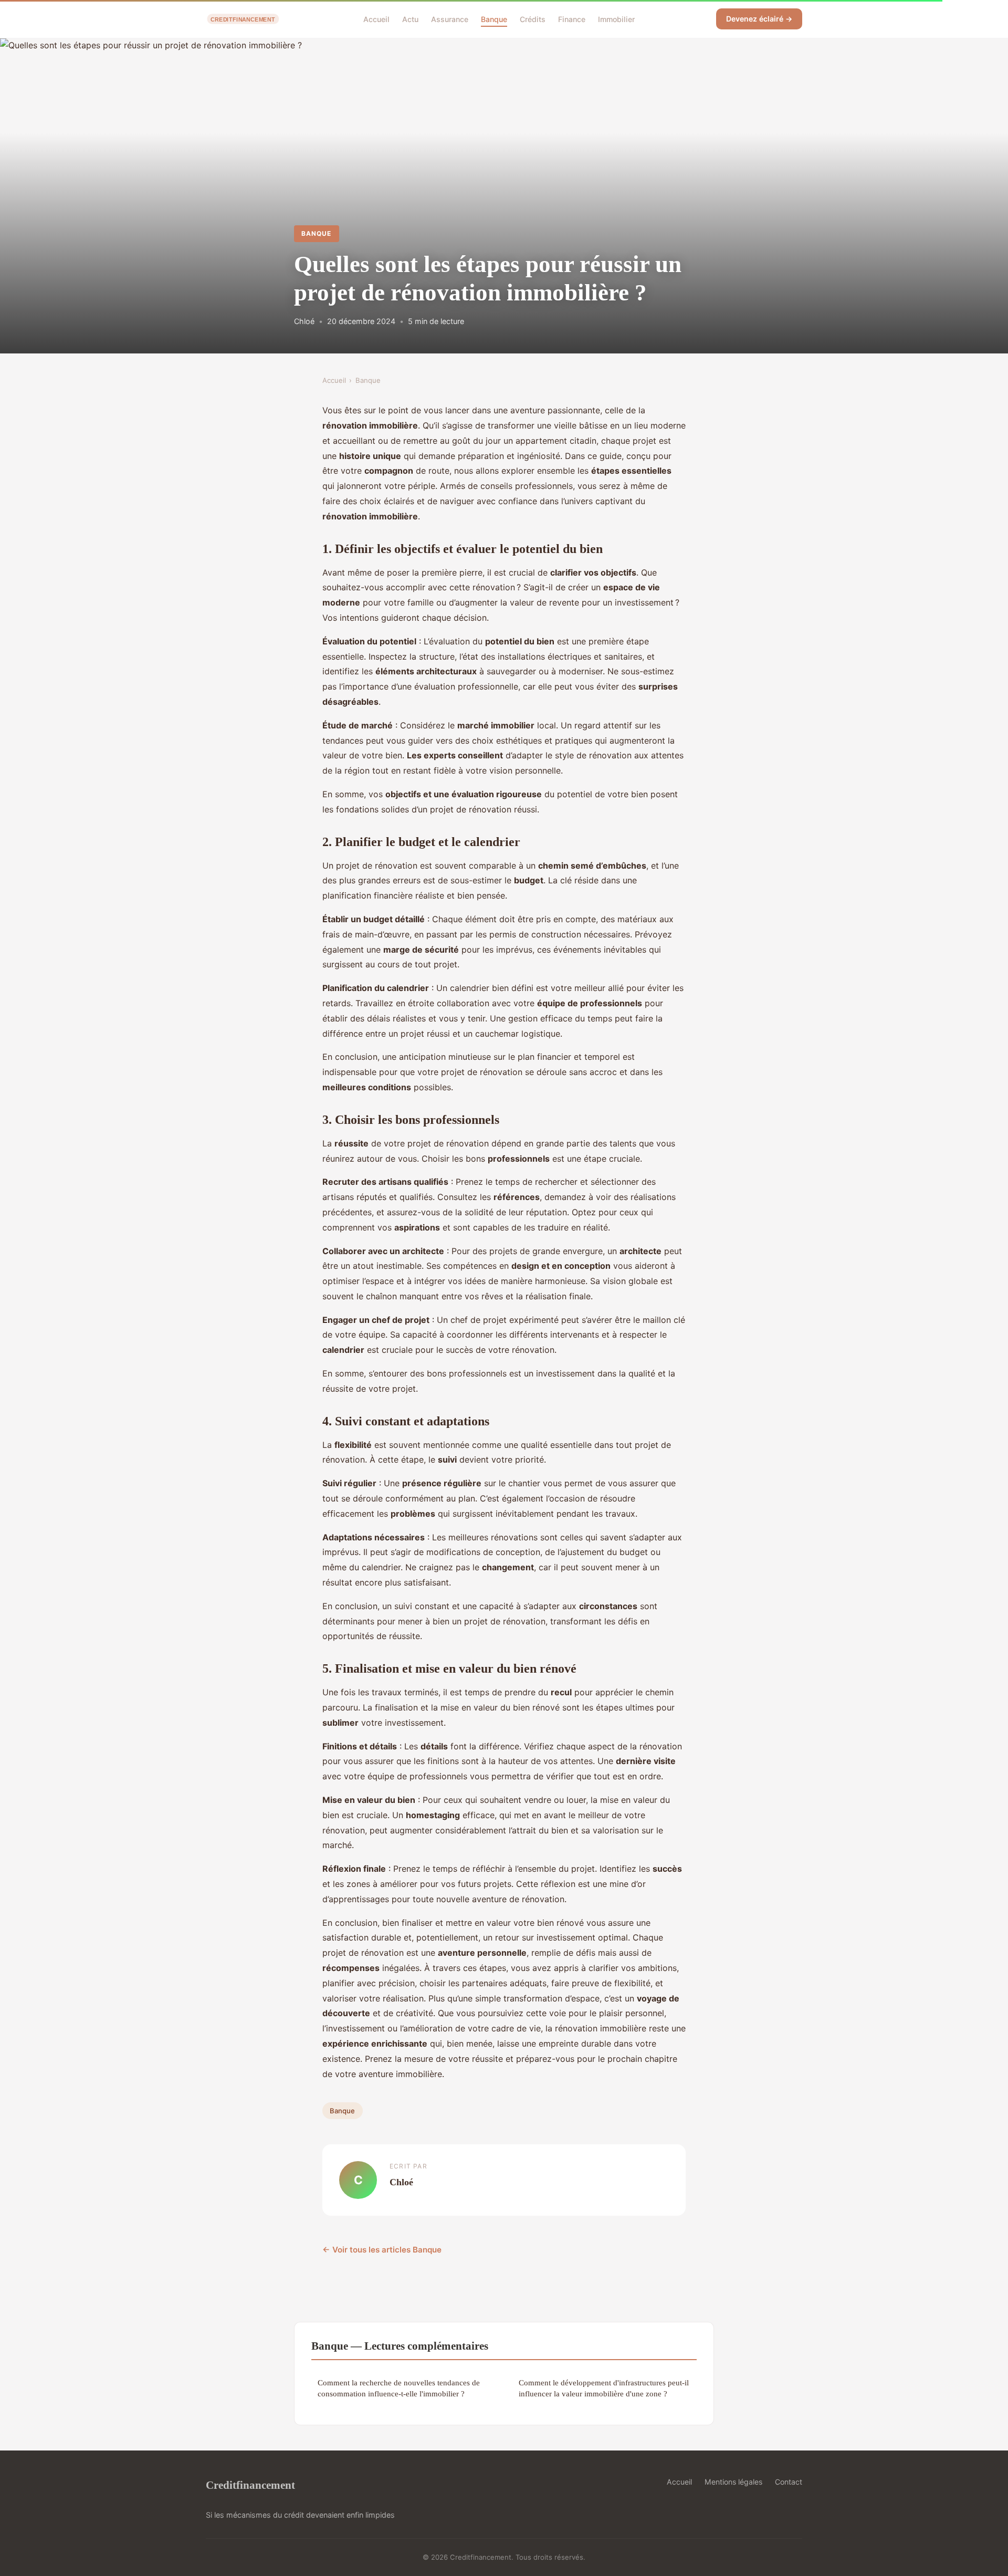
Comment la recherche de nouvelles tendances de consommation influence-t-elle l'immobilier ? (399, 2388)
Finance (572, 19)
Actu (410, 19)
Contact (789, 2482)
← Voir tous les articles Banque (382, 2250)
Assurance (450, 19)
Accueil (376, 19)
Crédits (533, 19)
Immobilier (616, 19)
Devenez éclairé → (759, 19)
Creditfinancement (250, 2485)
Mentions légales (733, 2482)
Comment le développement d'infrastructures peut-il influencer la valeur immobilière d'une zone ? (604, 2388)
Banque (494, 19)
